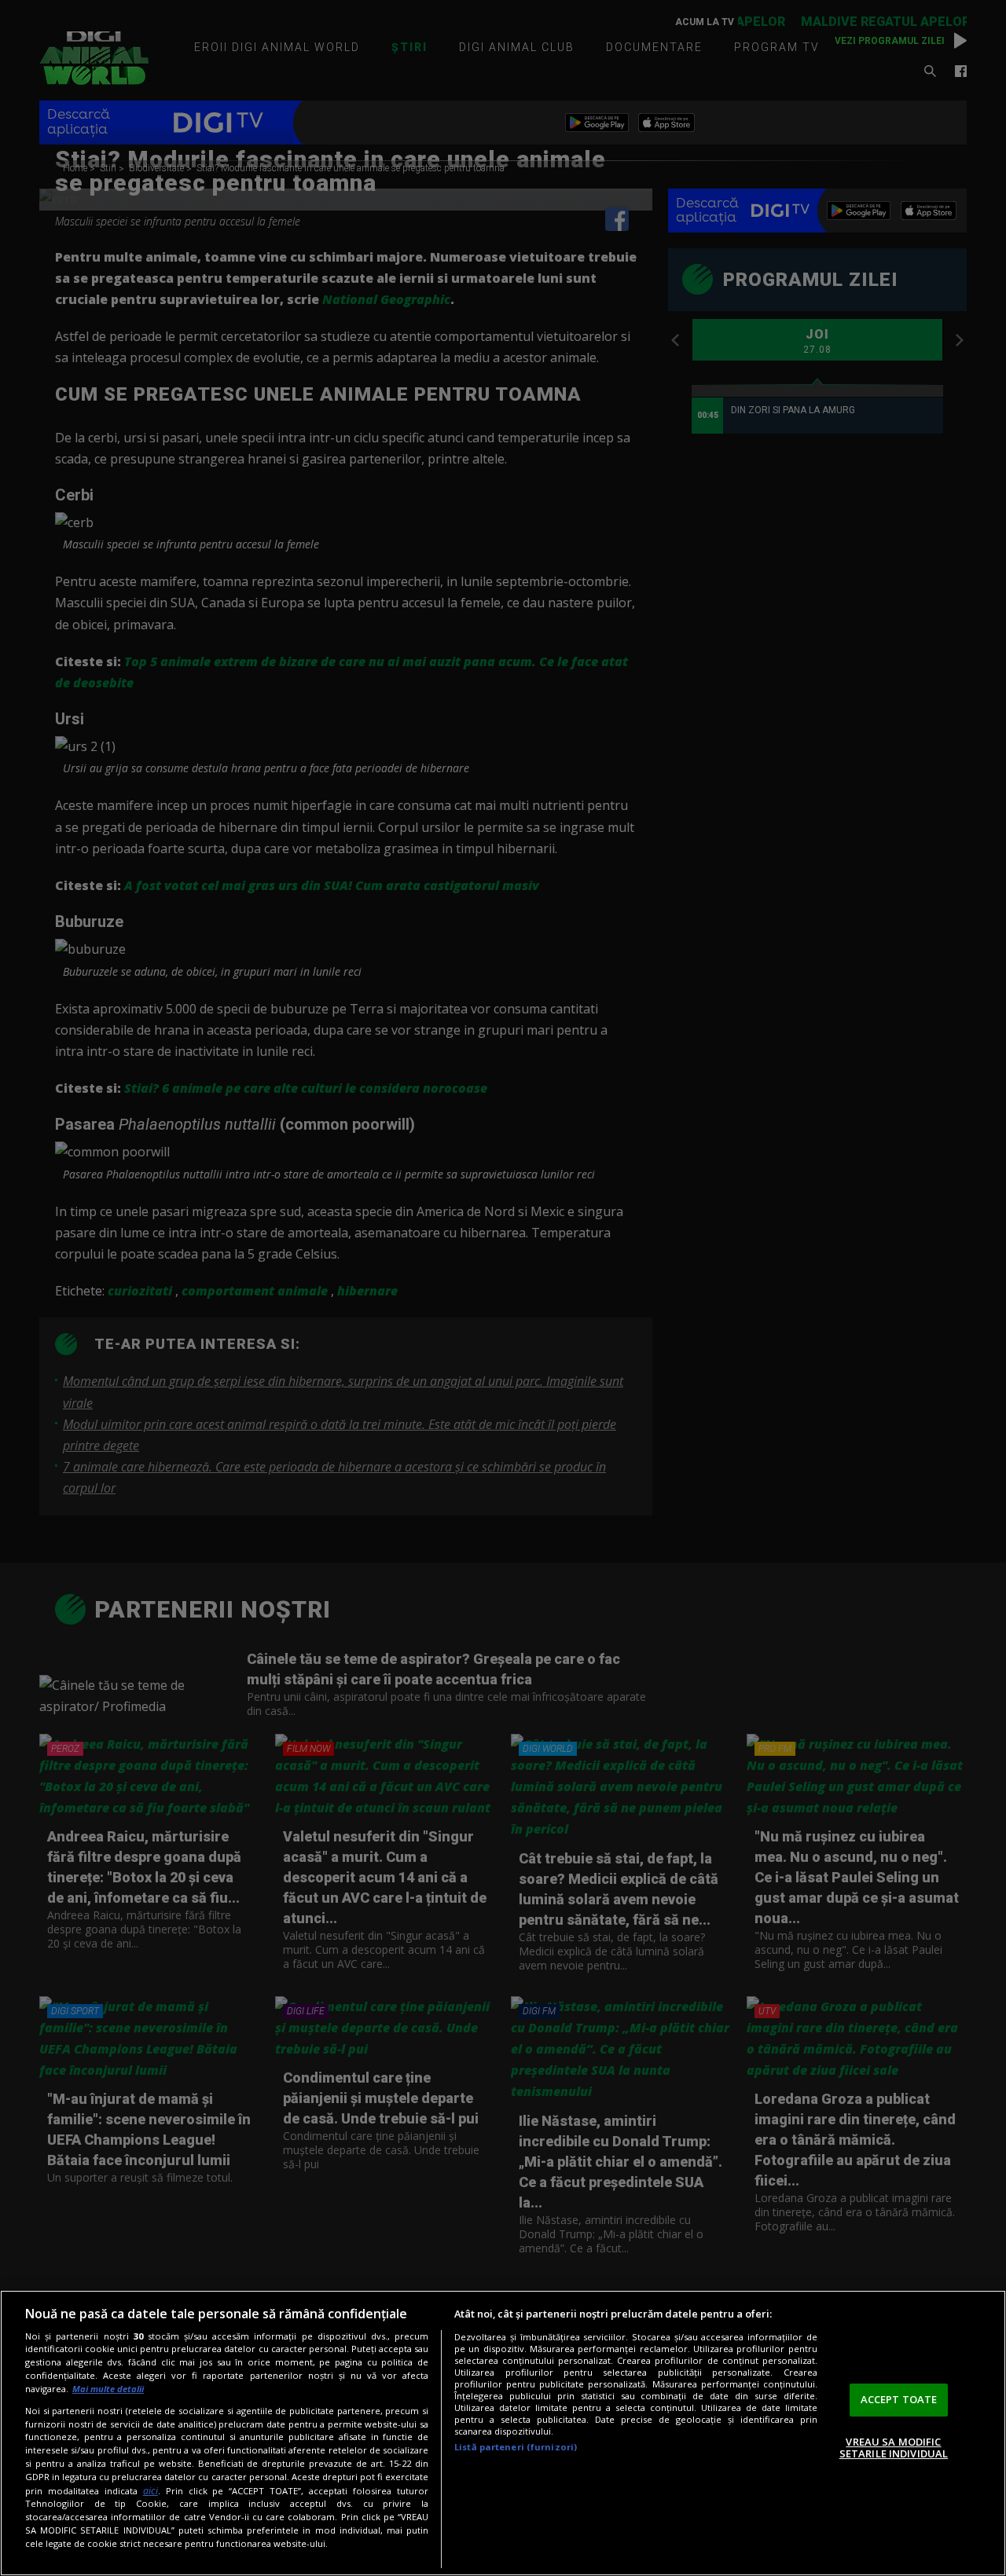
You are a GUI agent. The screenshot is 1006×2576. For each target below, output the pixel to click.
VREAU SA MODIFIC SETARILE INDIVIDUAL (894, 2448)
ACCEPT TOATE (899, 2399)
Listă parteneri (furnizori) (516, 2447)
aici (151, 2491)
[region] (503, 2433)
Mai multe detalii (108, 2389)
